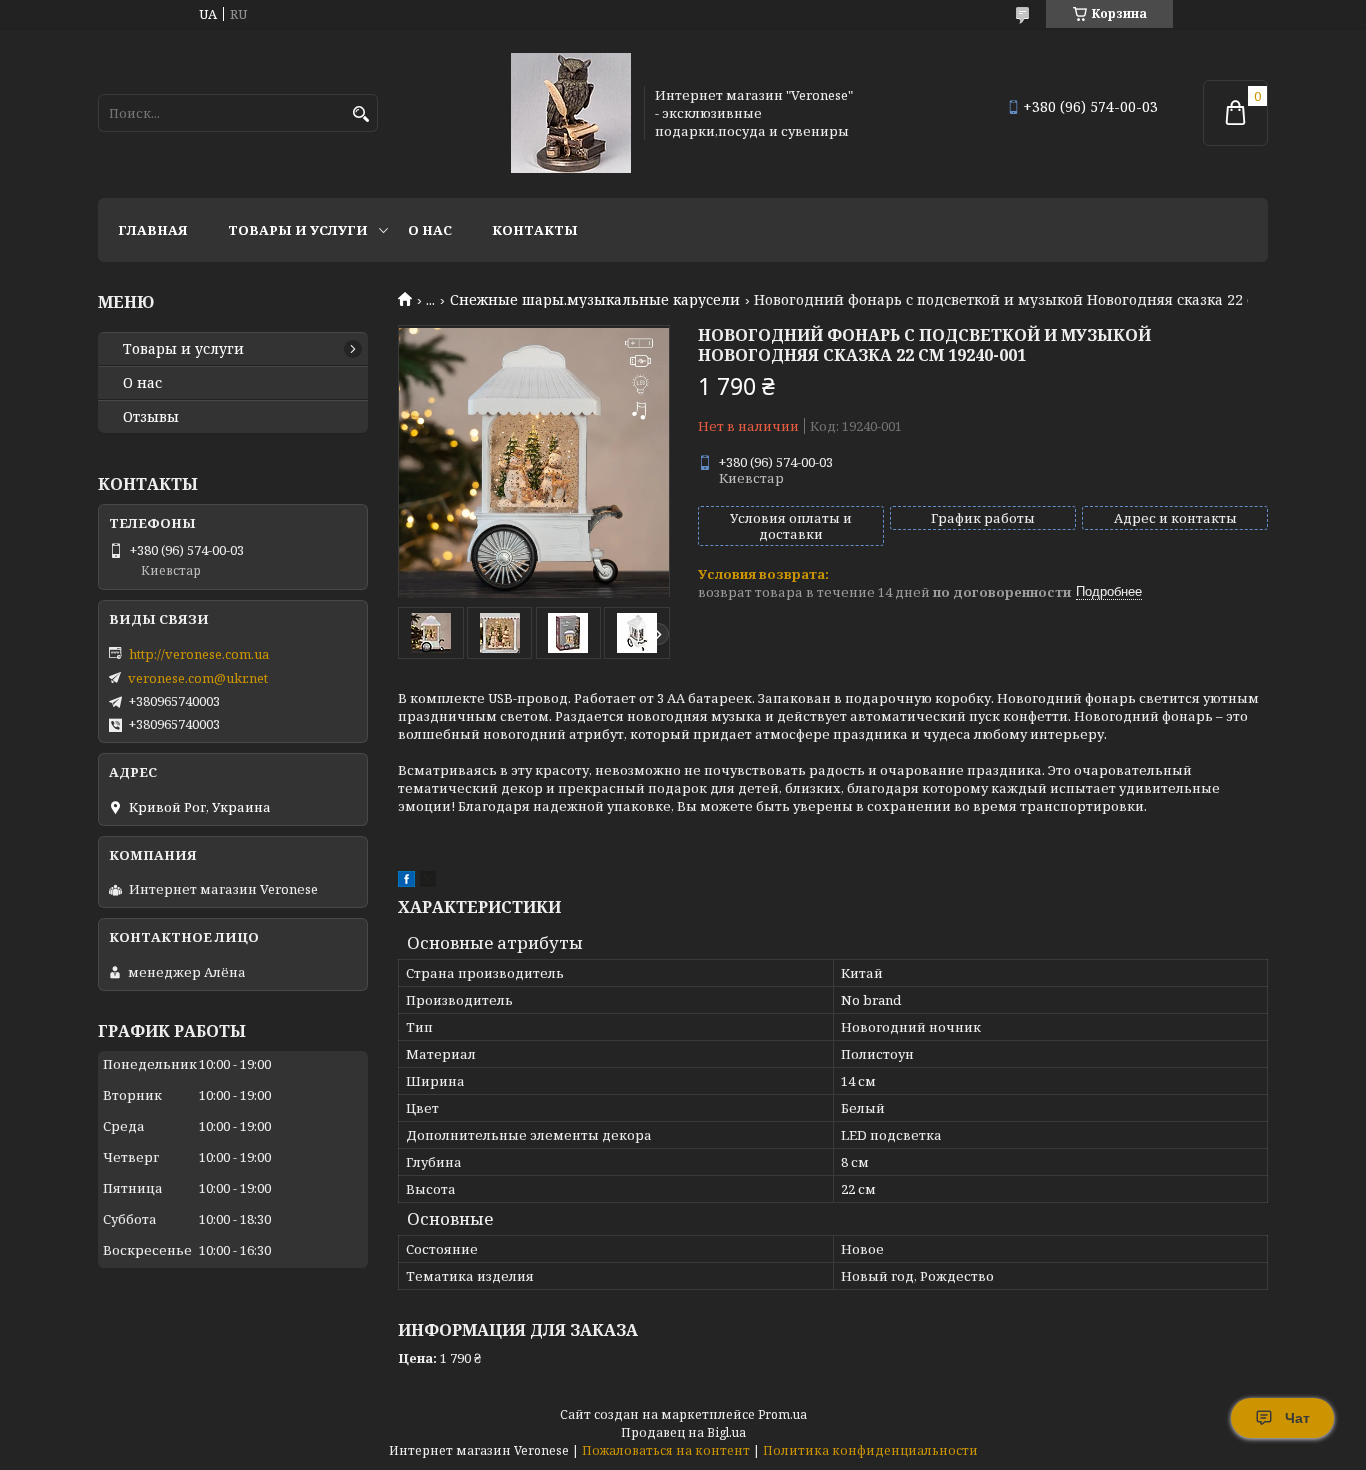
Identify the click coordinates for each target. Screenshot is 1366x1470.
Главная (153, 230)
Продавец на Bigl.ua (683, 1432)
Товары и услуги (298, 230)
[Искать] (360, 114)
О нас (430, 230)
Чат (1297, 1418)
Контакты (535, 230)
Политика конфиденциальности (870, 1450)
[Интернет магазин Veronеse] (571, 113)
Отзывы (151, 417)
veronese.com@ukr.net (198, 678)
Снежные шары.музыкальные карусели (595, 300)
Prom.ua (782, 1414)
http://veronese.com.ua (199, 654)
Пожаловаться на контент (666, 1450)
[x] (428, 882)
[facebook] (406, 882)
